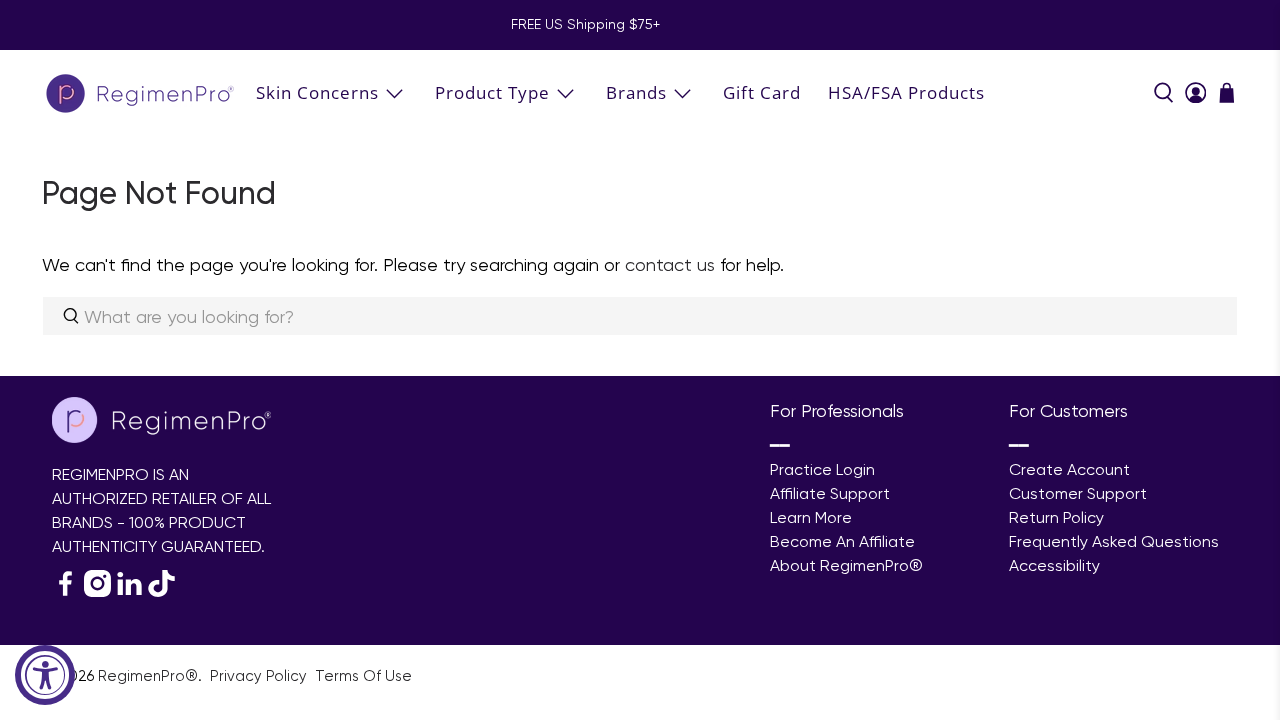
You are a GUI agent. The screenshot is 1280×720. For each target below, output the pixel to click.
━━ (780, 445)
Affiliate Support (830, 493)
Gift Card (762, 92)
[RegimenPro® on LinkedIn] (129, 591)
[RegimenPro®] (142, 92)
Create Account (1069, 469)
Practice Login (822, 469)
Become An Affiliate (842, 541)
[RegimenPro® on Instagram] (97, 591)
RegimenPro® (148, 676)
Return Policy (1056, 517)
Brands (636, 92)
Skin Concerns (317, 92)
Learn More (811, 517)
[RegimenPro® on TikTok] (161, 591)
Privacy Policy (260, 676)
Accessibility (1054, 565)
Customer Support (1078, 493)
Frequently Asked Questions (1114, 541)
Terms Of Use (363, 676)
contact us (670, 264)
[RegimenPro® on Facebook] (65, 591)
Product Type (492, 92)
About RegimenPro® (846, 565)
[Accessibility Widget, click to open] (45, 675)
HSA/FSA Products (906, 92)
